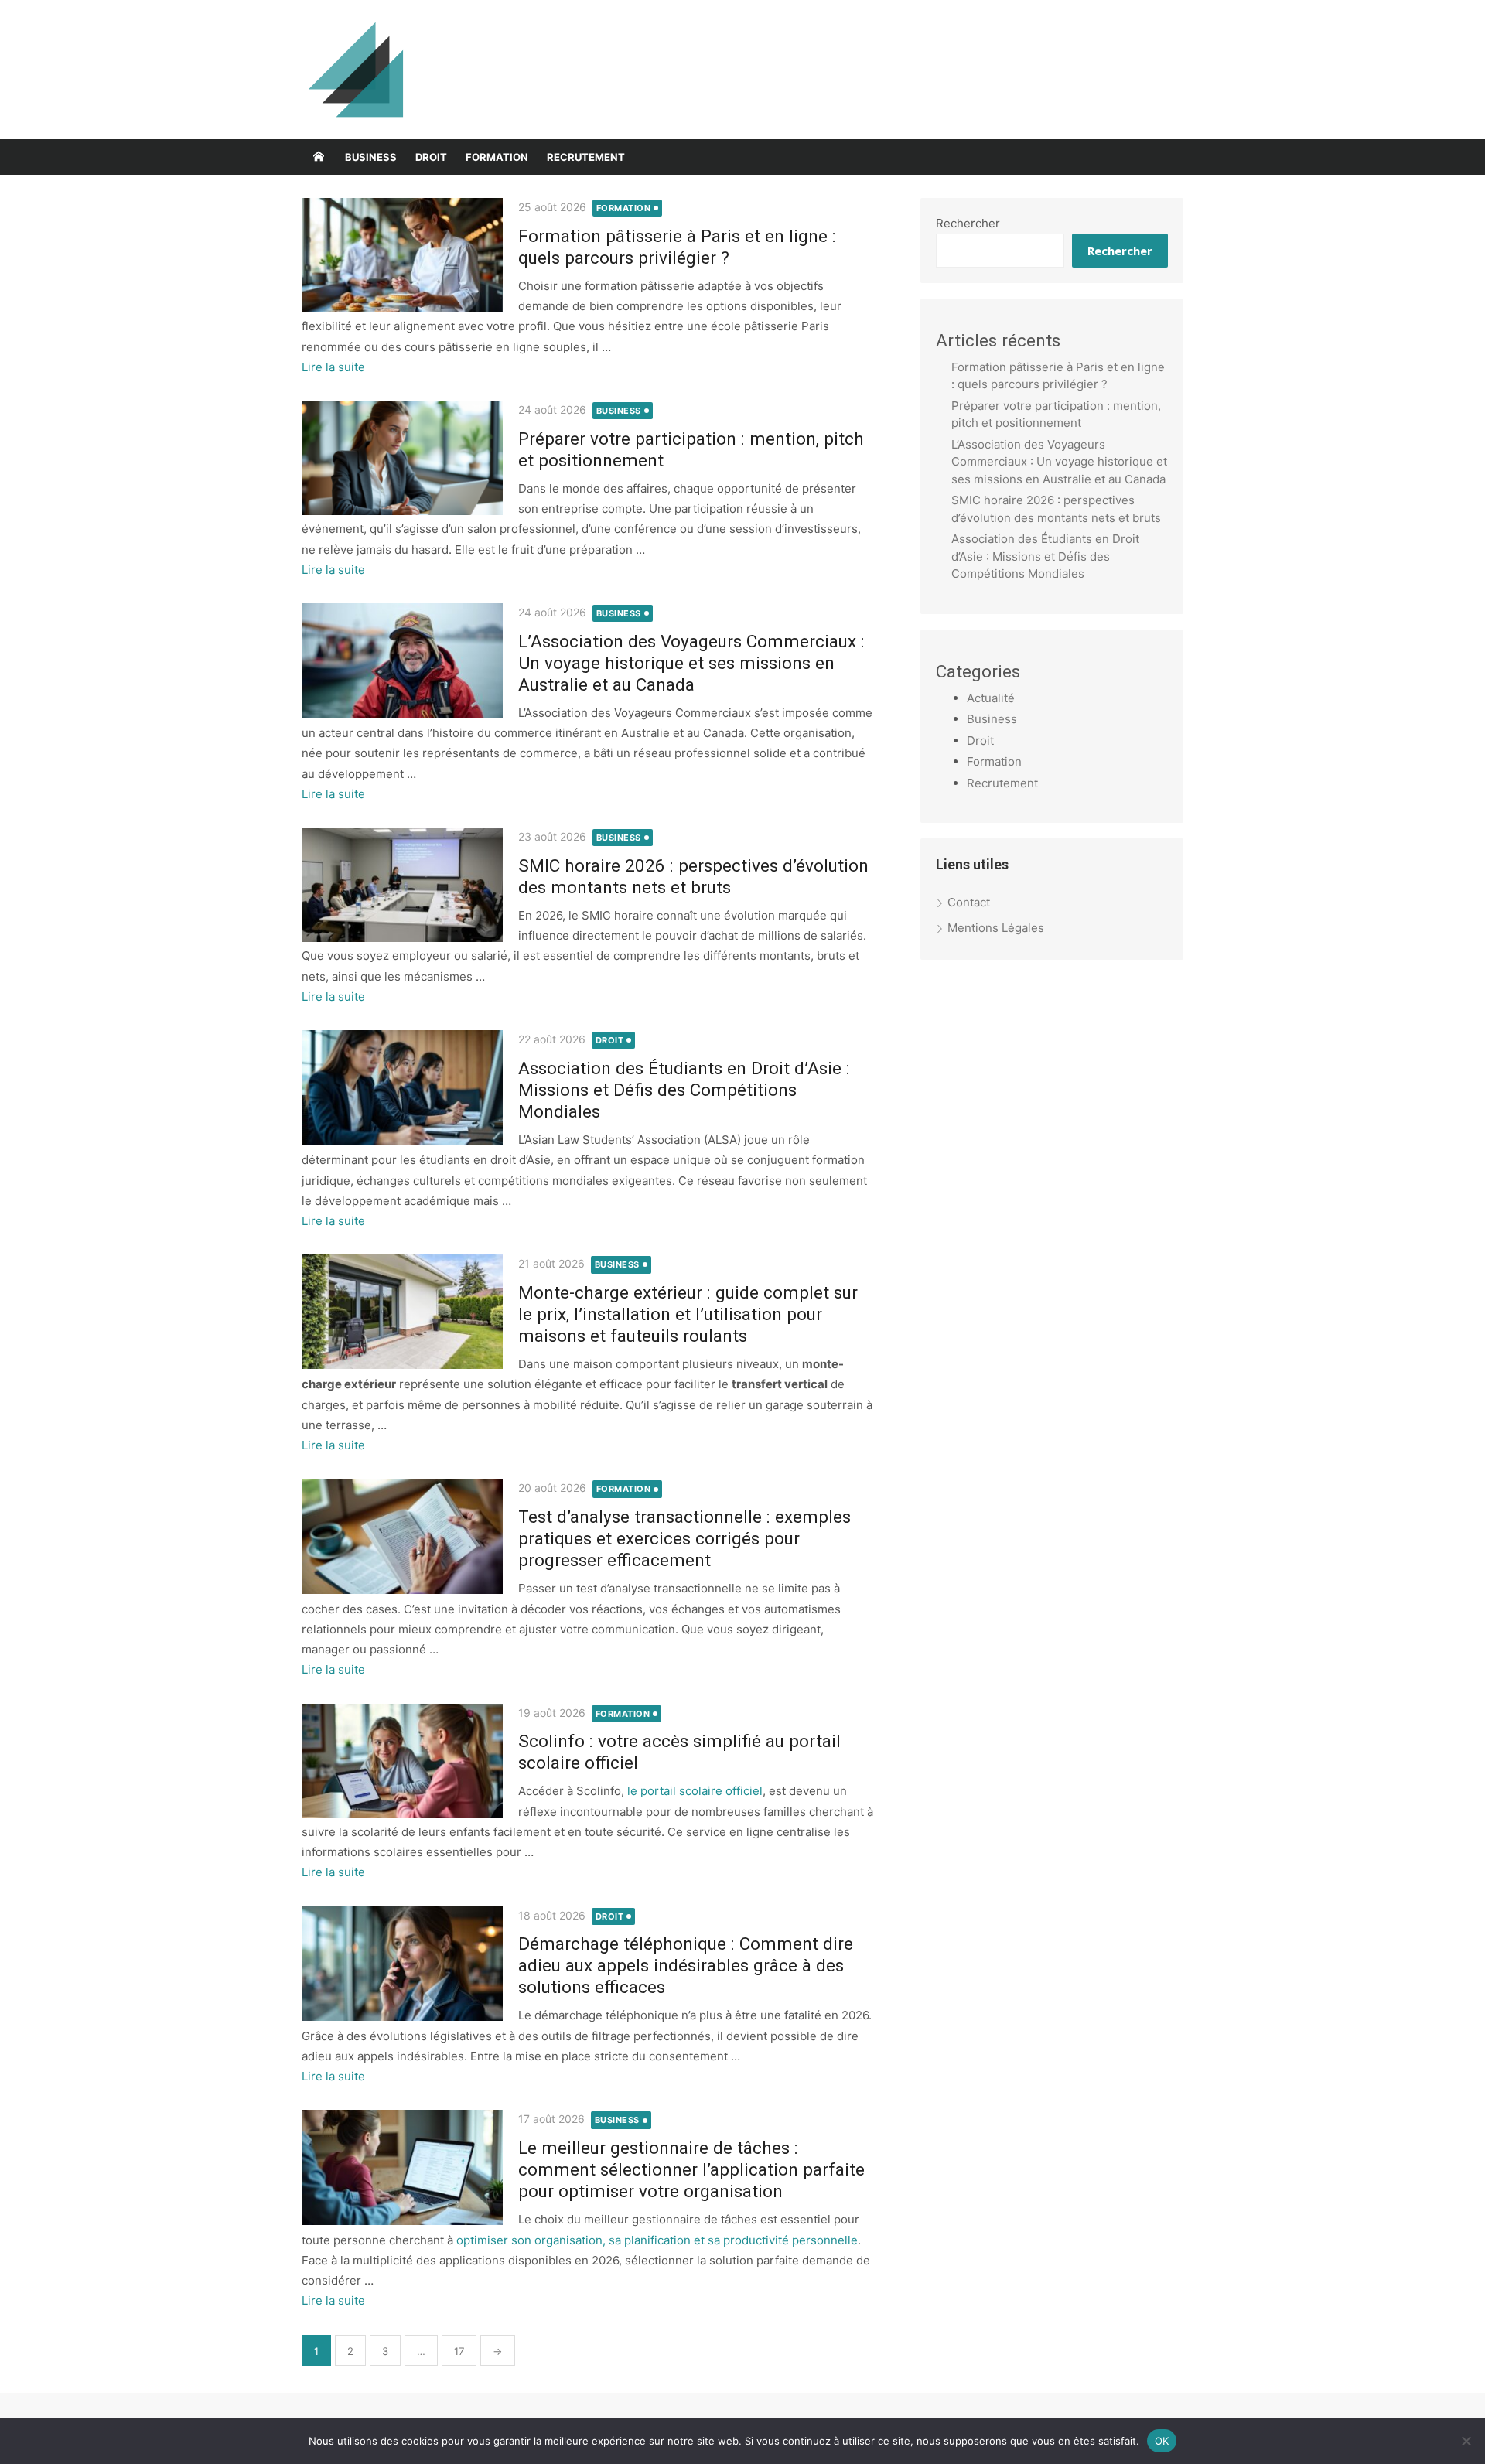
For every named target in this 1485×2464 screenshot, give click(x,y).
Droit (431, 157)
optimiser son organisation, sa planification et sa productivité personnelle (657, 2240)
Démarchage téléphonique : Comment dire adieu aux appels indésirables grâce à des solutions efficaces (686, 1965)
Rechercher (968, 223)
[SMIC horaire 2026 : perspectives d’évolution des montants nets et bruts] (402, 885)
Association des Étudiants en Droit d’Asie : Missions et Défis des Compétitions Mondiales (684, 1090)
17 (459, 2351)
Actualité (991, 698)
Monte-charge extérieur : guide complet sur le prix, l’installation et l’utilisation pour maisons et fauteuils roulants (688, 1314)
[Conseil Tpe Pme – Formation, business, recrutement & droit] (319, 157)
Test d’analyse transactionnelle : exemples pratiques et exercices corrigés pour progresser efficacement (684, 1538)
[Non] (1466, 2441)
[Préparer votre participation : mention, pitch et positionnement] (402, 458)
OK (1162, 2440)
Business (371, 157)
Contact (969, 902)
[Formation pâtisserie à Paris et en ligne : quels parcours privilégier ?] (402, 255)
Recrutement (586, 157)
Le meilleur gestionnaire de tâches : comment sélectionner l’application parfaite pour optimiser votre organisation (691, 2169)
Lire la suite (333, 367)
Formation (497, 157)
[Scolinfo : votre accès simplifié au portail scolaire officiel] (402, 1761)
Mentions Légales (996, 928)
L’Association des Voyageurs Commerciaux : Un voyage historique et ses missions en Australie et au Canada (691, 663)
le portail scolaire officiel (695, 1791)
